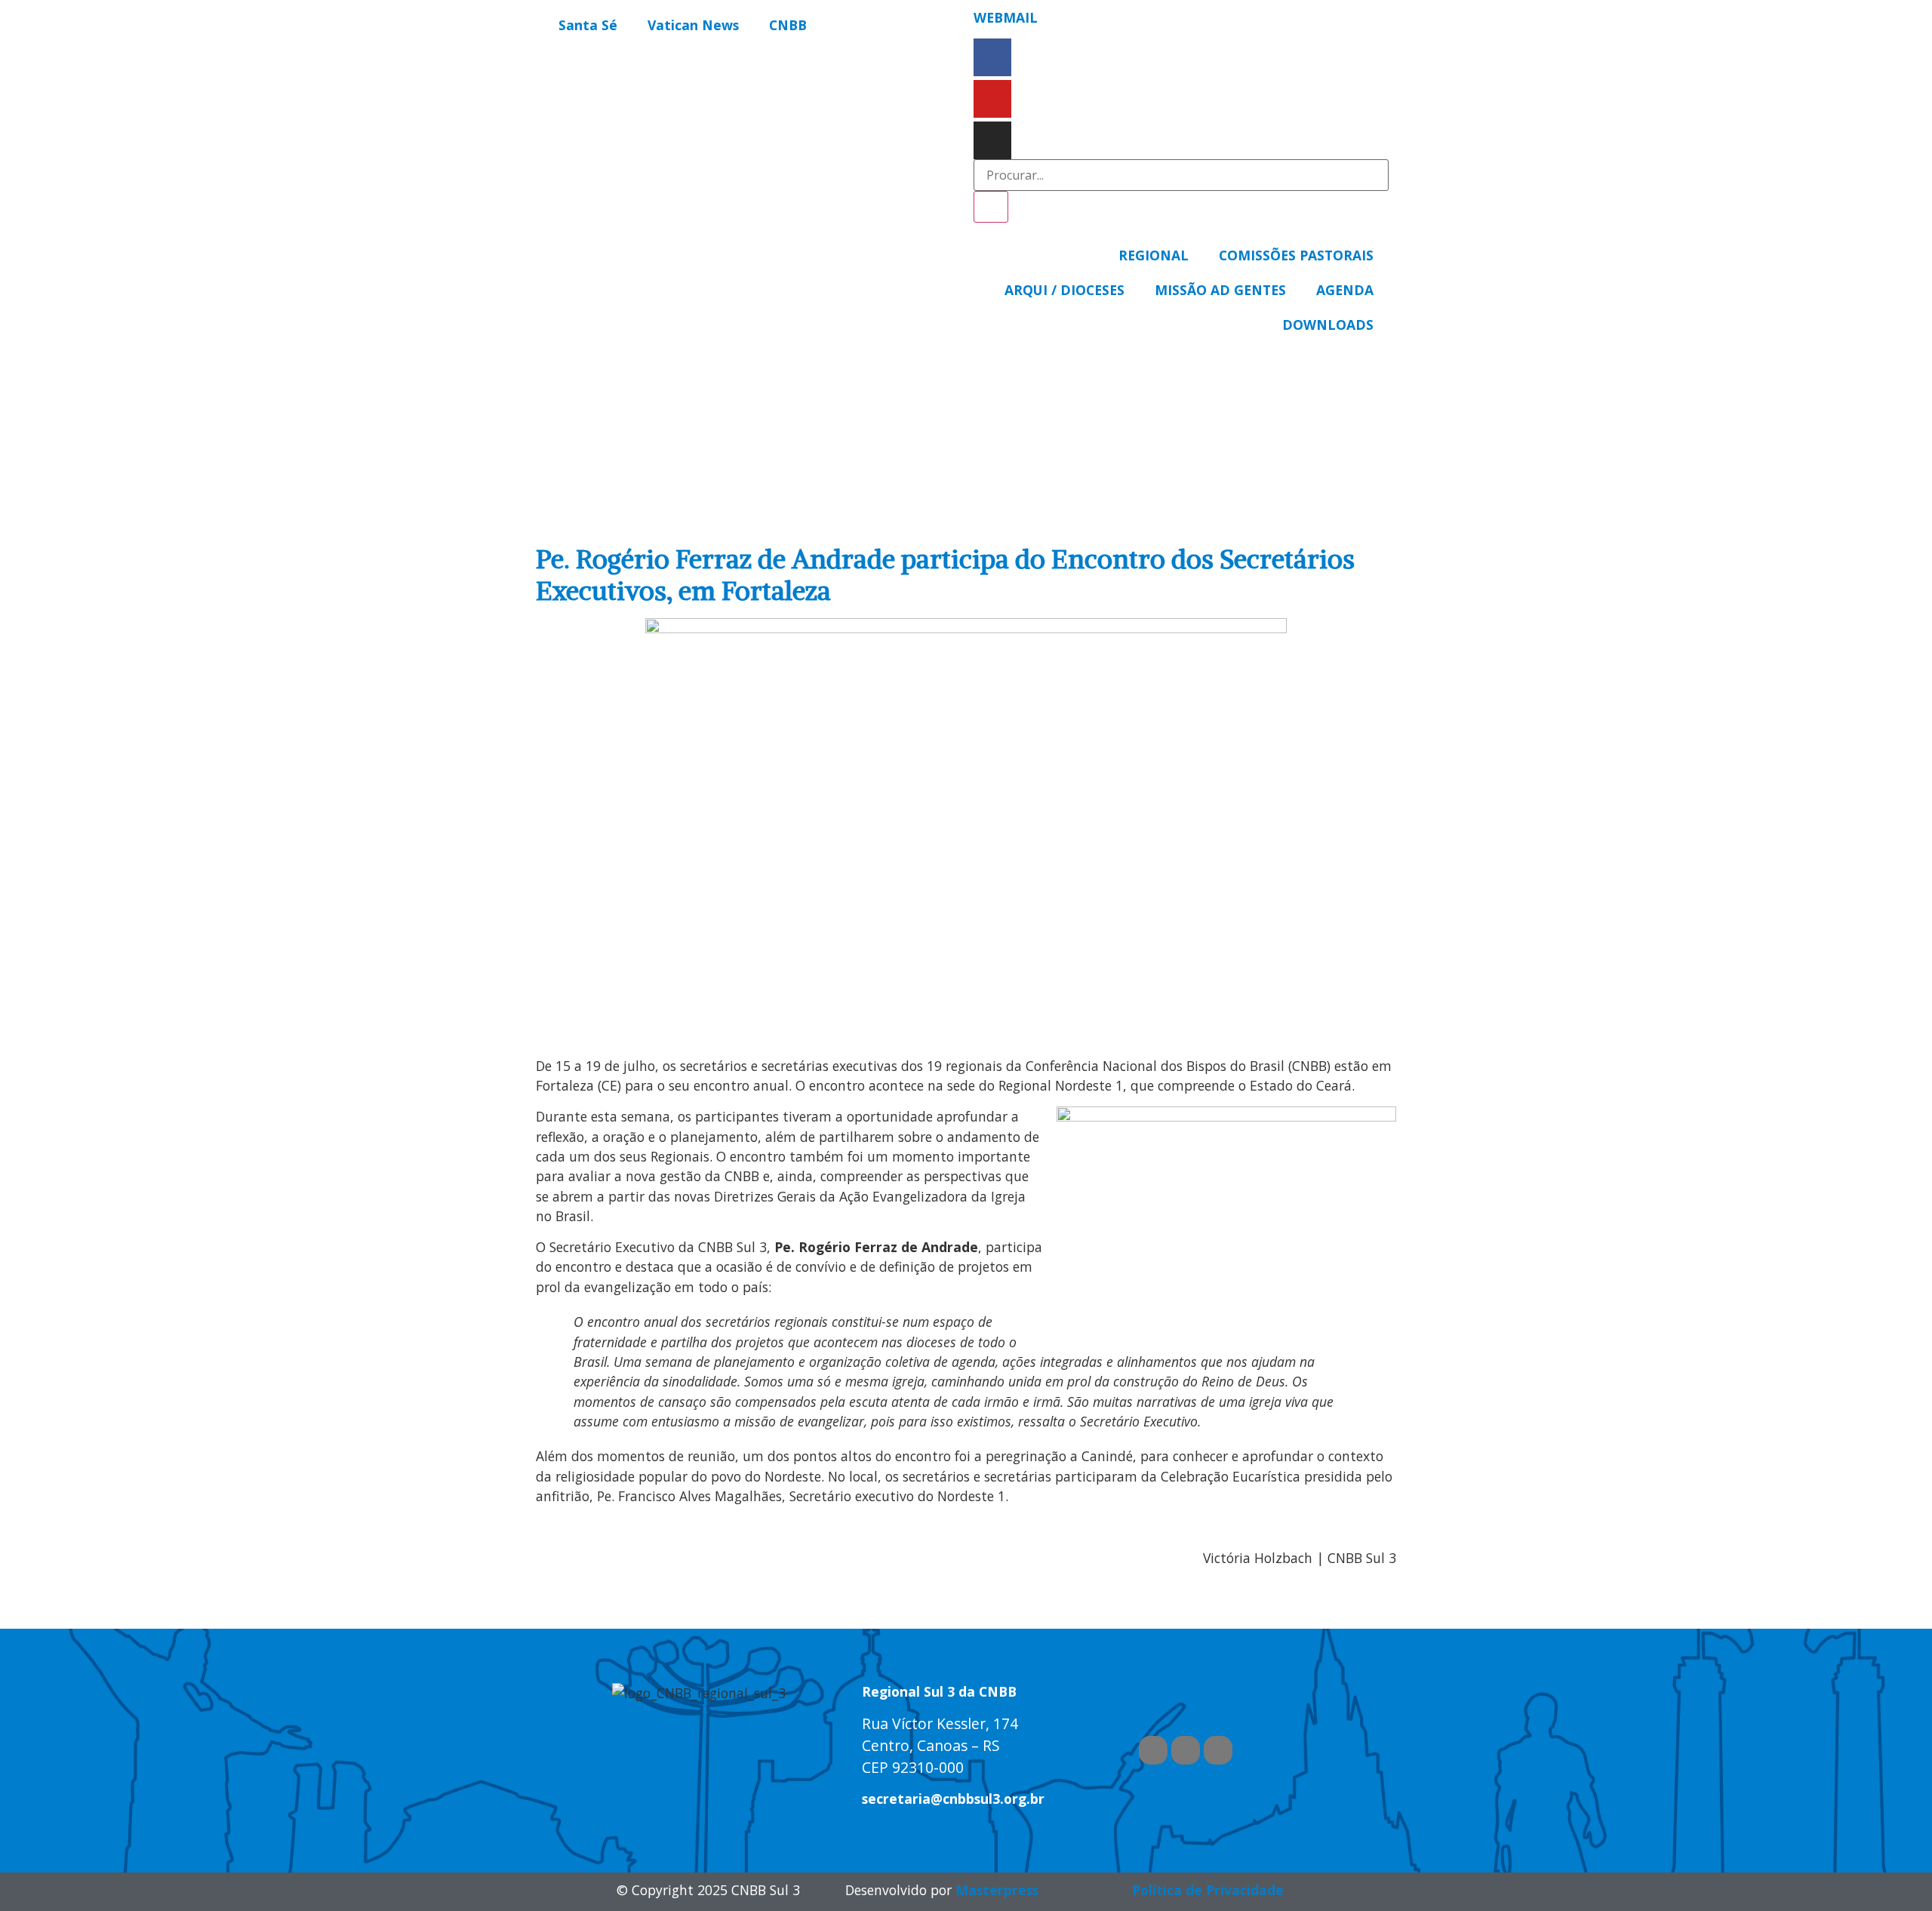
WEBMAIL (1006, 17)
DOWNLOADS (1328, 325)
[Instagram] (992, 140)
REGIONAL (1154, 255)
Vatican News (693, 25)
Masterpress (997, 1890)
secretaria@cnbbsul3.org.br (953, 1799)
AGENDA (1345, 290)
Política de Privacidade (1208, 1890)
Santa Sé (588, 25)
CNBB (788, 25)
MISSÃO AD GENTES (1220, 290)
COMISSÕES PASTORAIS (1296, 255)
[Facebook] (992, 57)
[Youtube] (992, 99)
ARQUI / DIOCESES (1064, 290)
